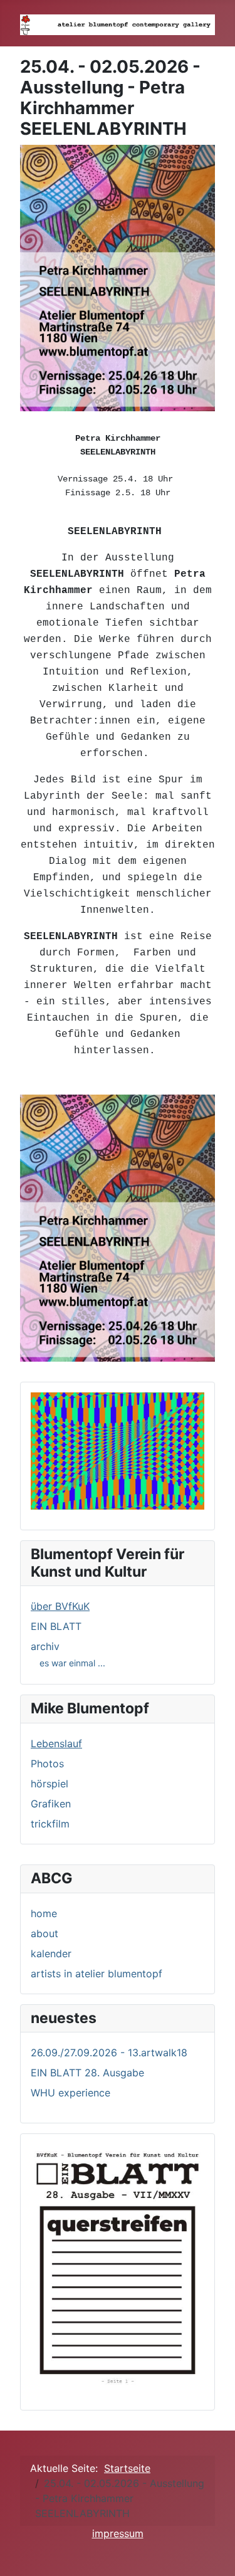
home (44, 1913)
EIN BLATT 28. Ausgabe (87, 2073)
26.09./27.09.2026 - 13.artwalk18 (109, 2053)
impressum (118, 2533)
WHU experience (70, 2093)
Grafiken (51, 1804)
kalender (51, 1953)
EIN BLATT (56, 1626)
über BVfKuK (60, 1606)
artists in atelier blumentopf (97, 1974)
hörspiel (50, 1784)
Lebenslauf (56, 1743)
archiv (45, 1646)
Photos (47, 1764)
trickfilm (50, 1824)
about (44, 1933)
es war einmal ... (72, 1663)
